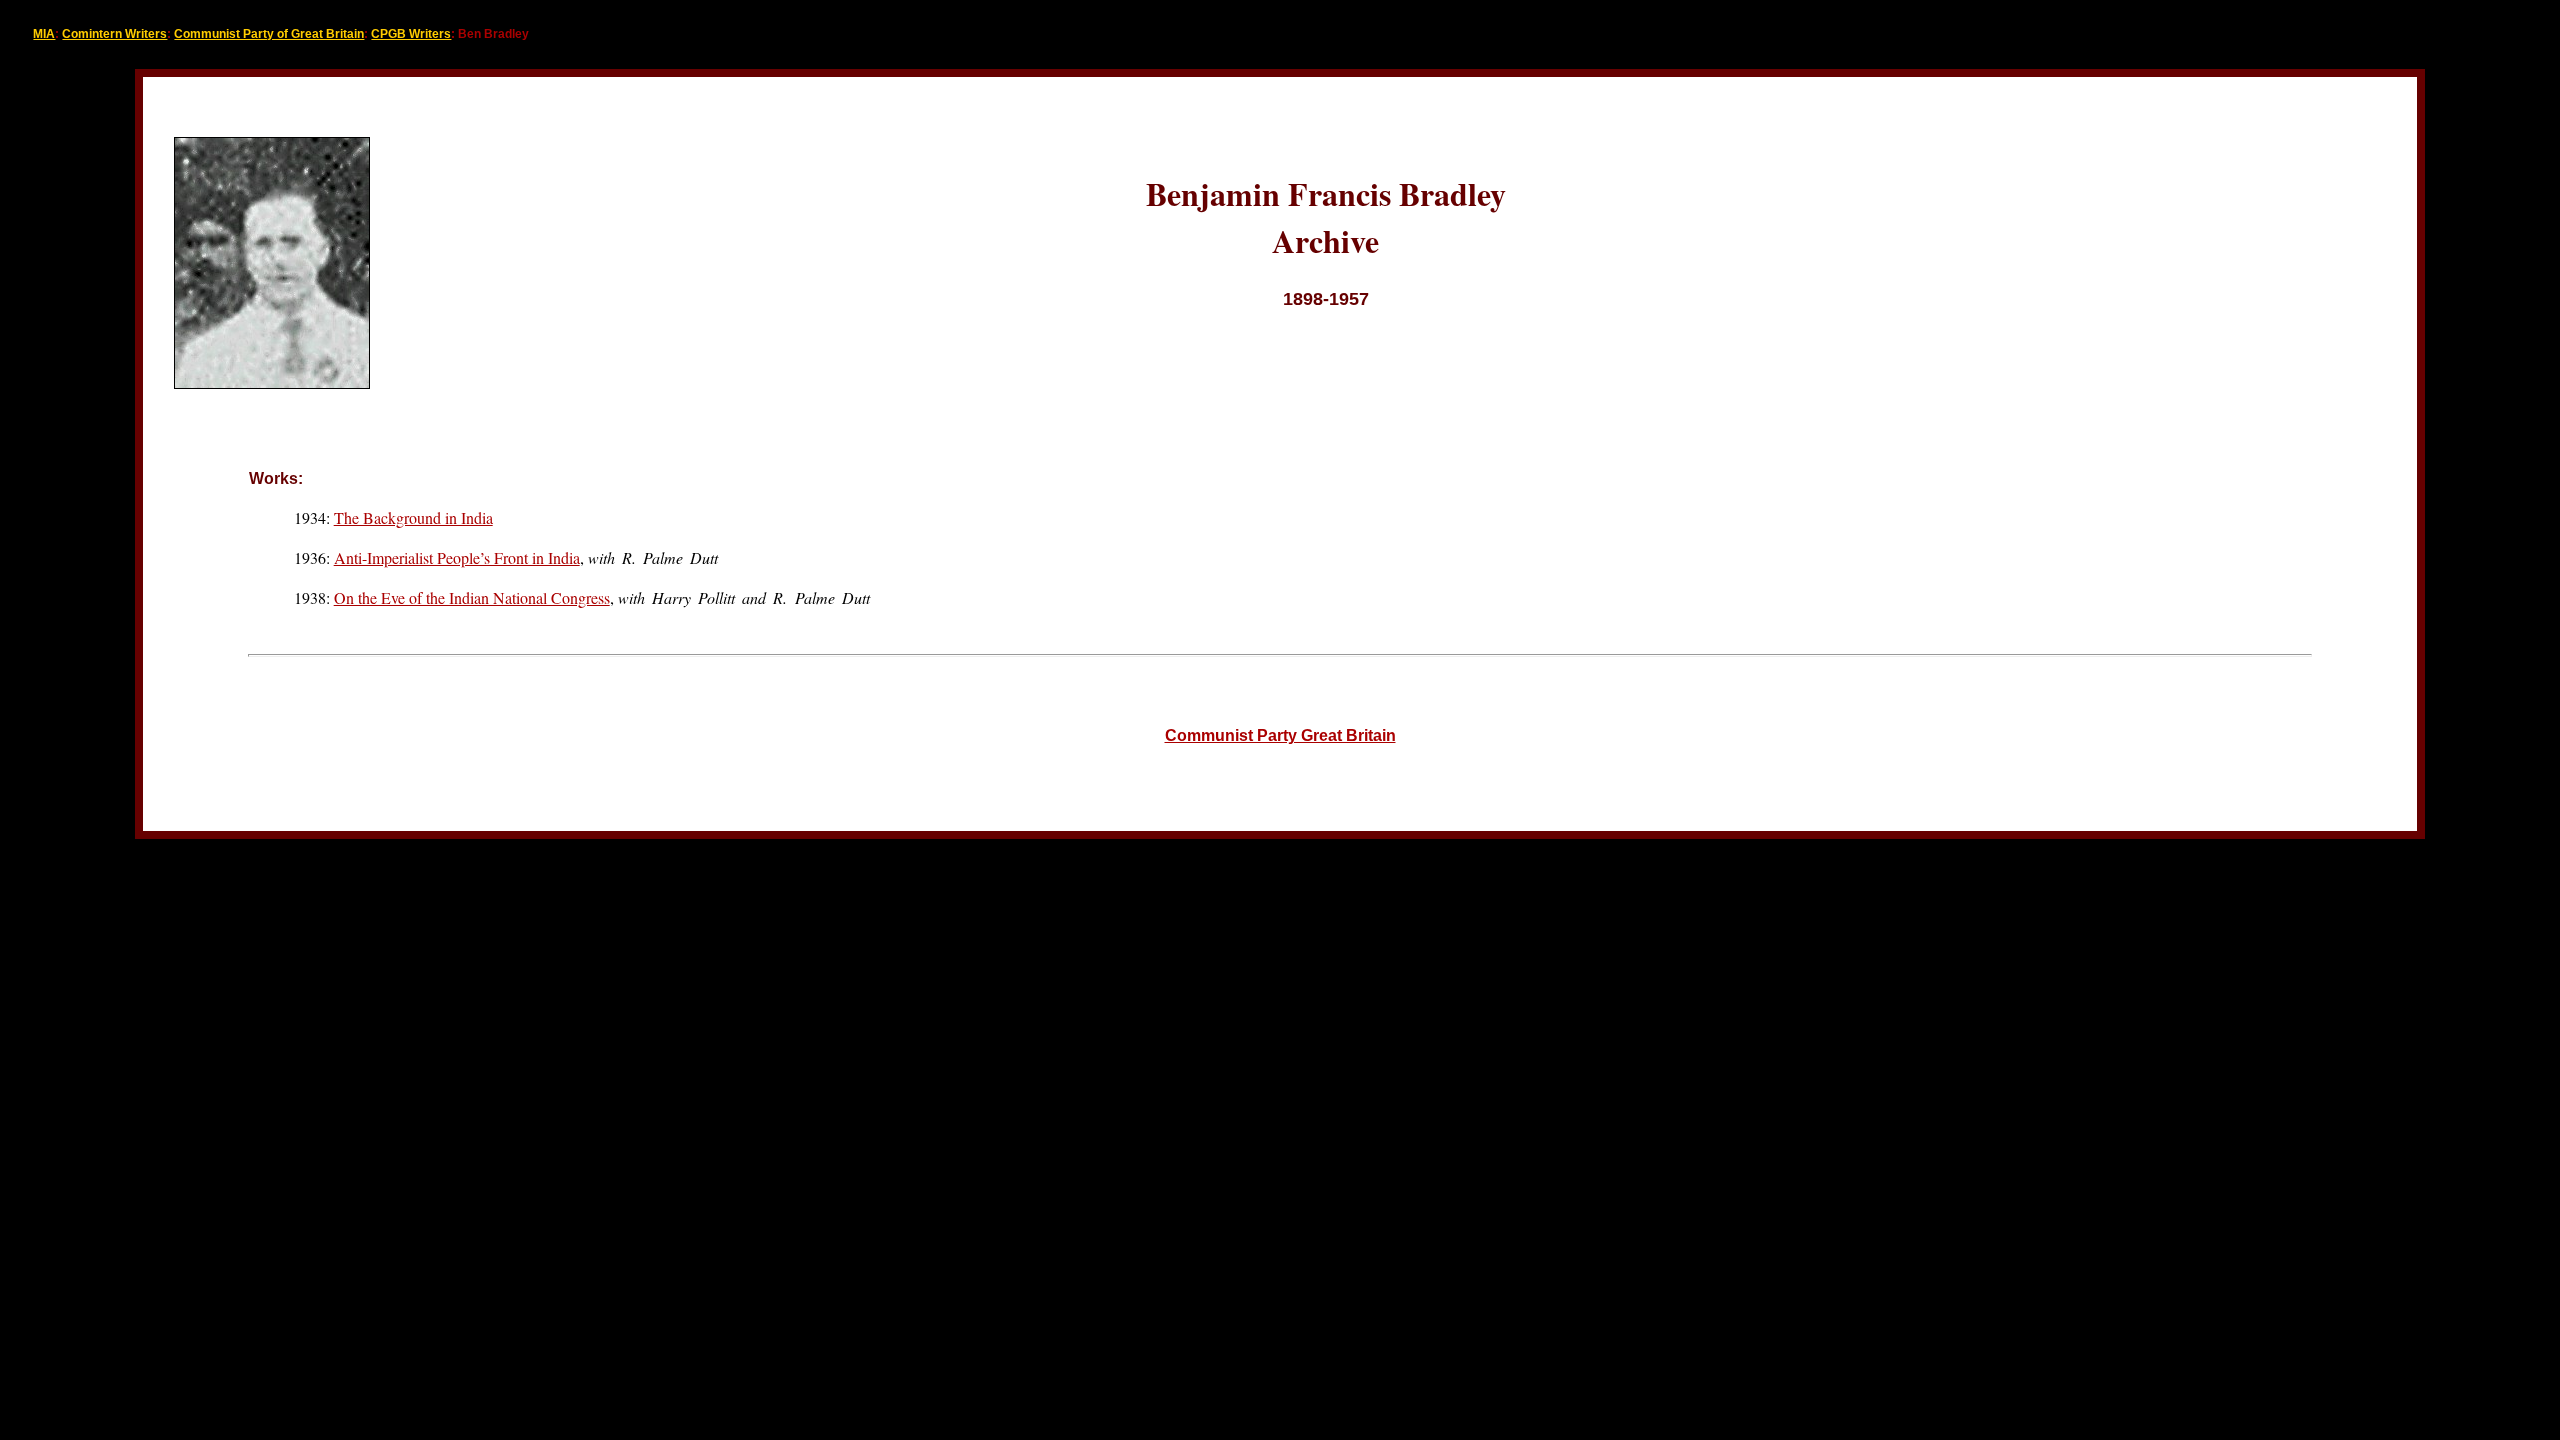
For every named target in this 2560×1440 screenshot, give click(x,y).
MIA (44, 34)
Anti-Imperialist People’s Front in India (457, 557)
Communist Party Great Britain (1280, 735)
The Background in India (413, 517)
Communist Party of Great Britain (269, 34)
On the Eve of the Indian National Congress (472, 597)
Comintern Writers (114, 34)
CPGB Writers (411, 34)
